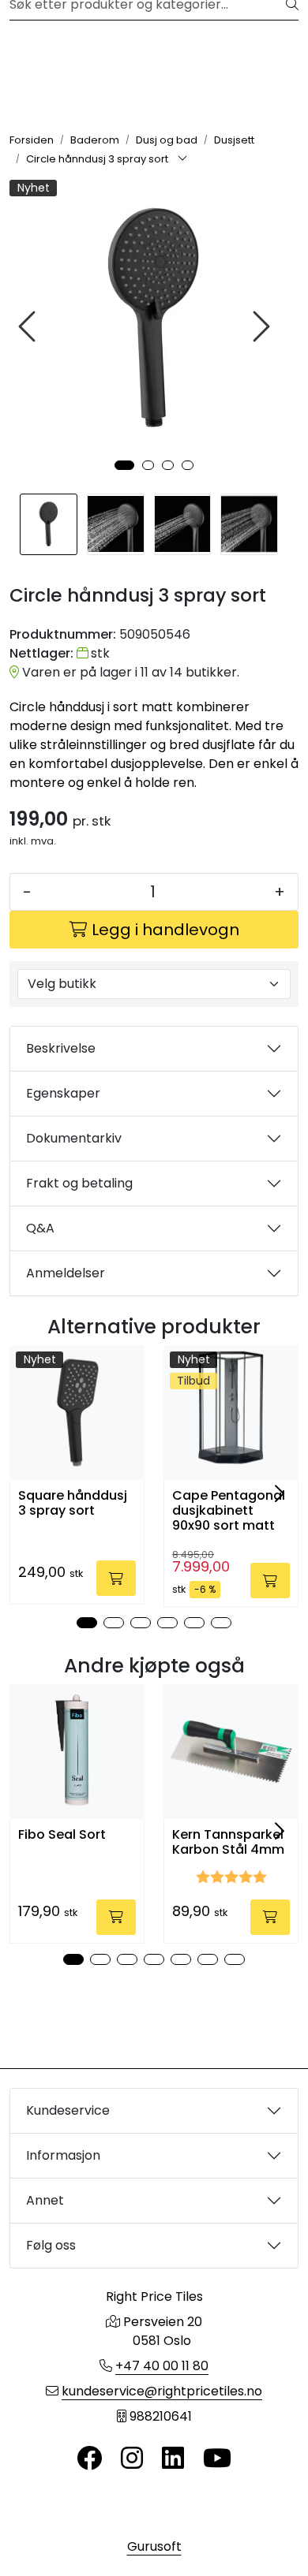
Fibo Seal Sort (62, 1834)
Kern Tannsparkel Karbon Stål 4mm (228, 1842)
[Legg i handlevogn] (116, 1578)
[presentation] (29, 327)
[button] (124, 465)
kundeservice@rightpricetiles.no (162, 2391)
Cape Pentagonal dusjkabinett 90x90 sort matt (229, 1511)
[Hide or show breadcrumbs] (182, 159)
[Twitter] (89, 2459)
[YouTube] (217, 2459)
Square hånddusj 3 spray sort (73, 1503)
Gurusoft (154, 2546)
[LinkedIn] (173, 2459)
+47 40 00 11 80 (162, 2366)
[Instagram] (132, 2459)
